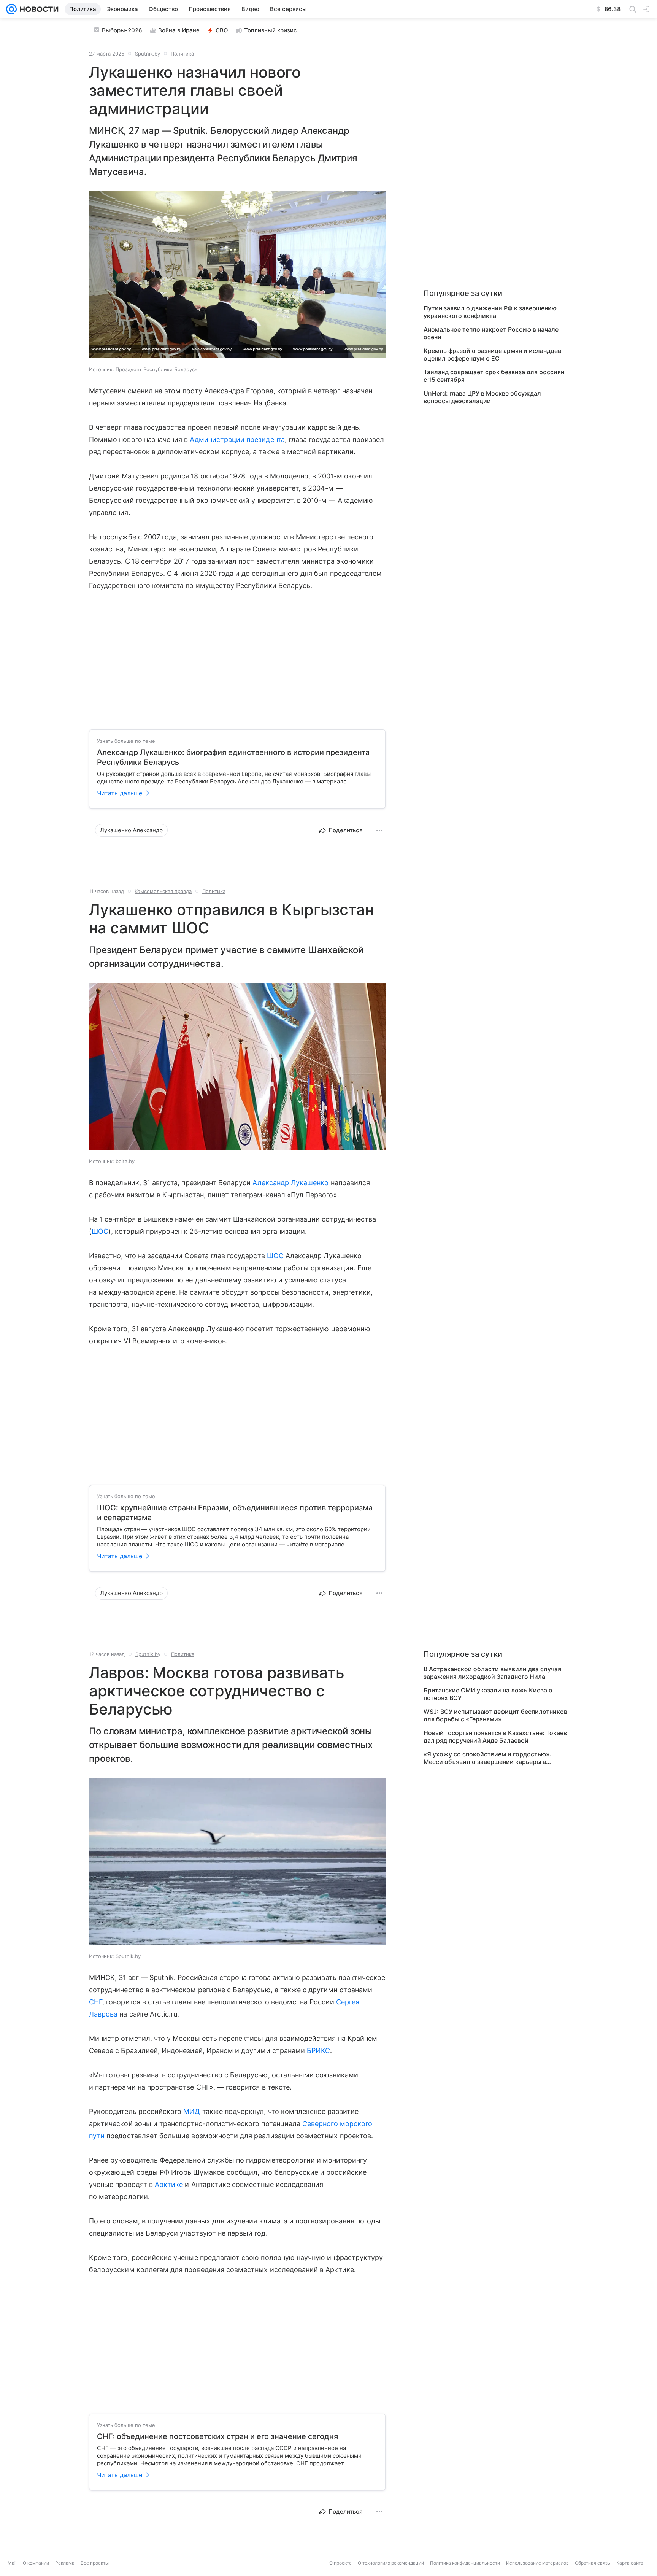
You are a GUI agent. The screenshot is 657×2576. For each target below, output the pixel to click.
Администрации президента (237, 439)
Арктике (169, 2184)
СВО (222, 30)
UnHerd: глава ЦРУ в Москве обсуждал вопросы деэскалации (482, 397)
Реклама (65, 2563)
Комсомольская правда (163, 891)
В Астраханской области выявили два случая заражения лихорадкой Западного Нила (492, 1673)
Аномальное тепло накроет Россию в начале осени (491, 333)
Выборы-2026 (122, 30)
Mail (12, 2563)
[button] (237, 275)
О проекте (340, 2563)
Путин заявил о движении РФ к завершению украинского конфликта (490, 312)
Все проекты (95, 2563)
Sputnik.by (148, 54)
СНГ (96, 2002)
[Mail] (11, 9)
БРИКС (318, 2051)
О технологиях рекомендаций (391, 2563)
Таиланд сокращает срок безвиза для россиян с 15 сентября (494, 376)
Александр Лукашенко (290, 1183)
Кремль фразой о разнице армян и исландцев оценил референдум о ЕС (492, 354)
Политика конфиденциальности (465, 2563)
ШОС (100, 1231)
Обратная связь (593, 2563)
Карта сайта (630, 2563)
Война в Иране (179, 30)
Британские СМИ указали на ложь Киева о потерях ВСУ (488, 1694)
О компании (36, 2563)
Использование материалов (537, 2563)
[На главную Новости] (38, 9)
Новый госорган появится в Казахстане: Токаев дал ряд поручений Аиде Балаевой (495, 1737)
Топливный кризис (271, 30)
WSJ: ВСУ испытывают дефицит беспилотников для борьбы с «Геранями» (495, 1715)
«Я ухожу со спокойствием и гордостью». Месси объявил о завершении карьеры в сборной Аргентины (487, 1758)
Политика (182, 54)
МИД (192, 2111)
